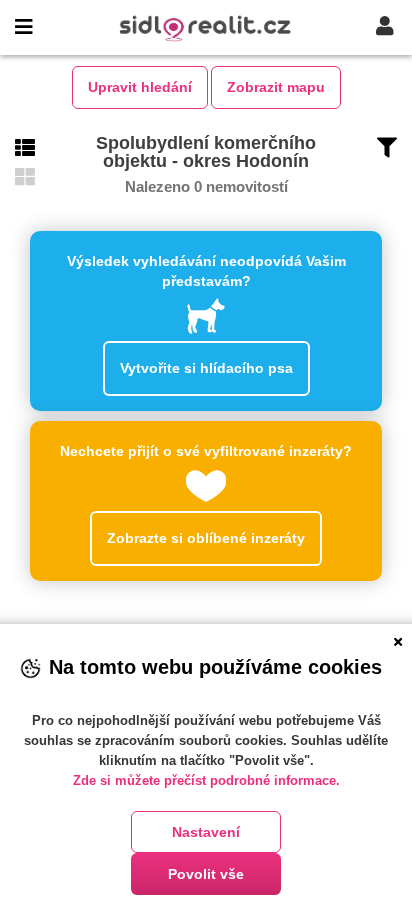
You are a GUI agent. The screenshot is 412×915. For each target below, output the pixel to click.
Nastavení (206, 832)
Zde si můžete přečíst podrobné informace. (206, 780)
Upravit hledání (140, 87)
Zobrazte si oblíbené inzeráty (206, 538)
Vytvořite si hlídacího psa (206, 368)
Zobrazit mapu (276, 87)
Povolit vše (206, 874)
